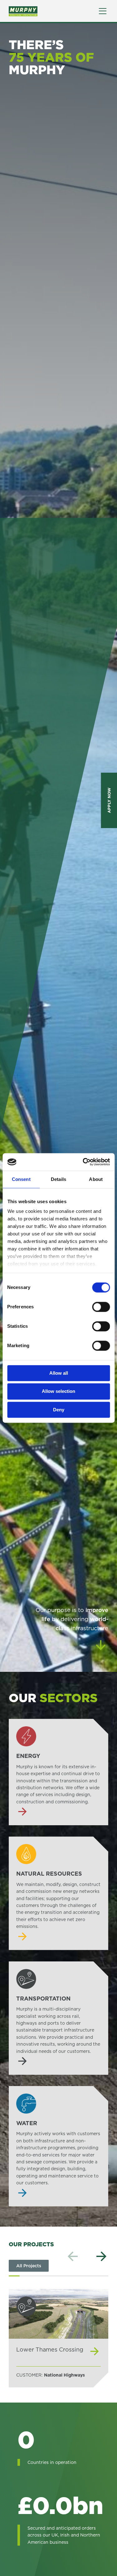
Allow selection (58, 1391)
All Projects (29, 2266)
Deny (59, 1410)
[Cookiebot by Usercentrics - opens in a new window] (83, 1162)
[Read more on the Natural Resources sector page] (58, 1893)
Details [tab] (58, 1179)
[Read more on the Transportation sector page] (58, 2018)
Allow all (59, 1373)
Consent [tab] (21, 1179)
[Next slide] (101, 2257)
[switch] (101, 1307)
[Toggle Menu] (103, 11)
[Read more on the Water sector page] (58, 2146)
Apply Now (109, 800)
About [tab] (96, 1179)
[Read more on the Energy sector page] (58, 1772)
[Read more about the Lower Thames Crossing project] (58, 2338)
